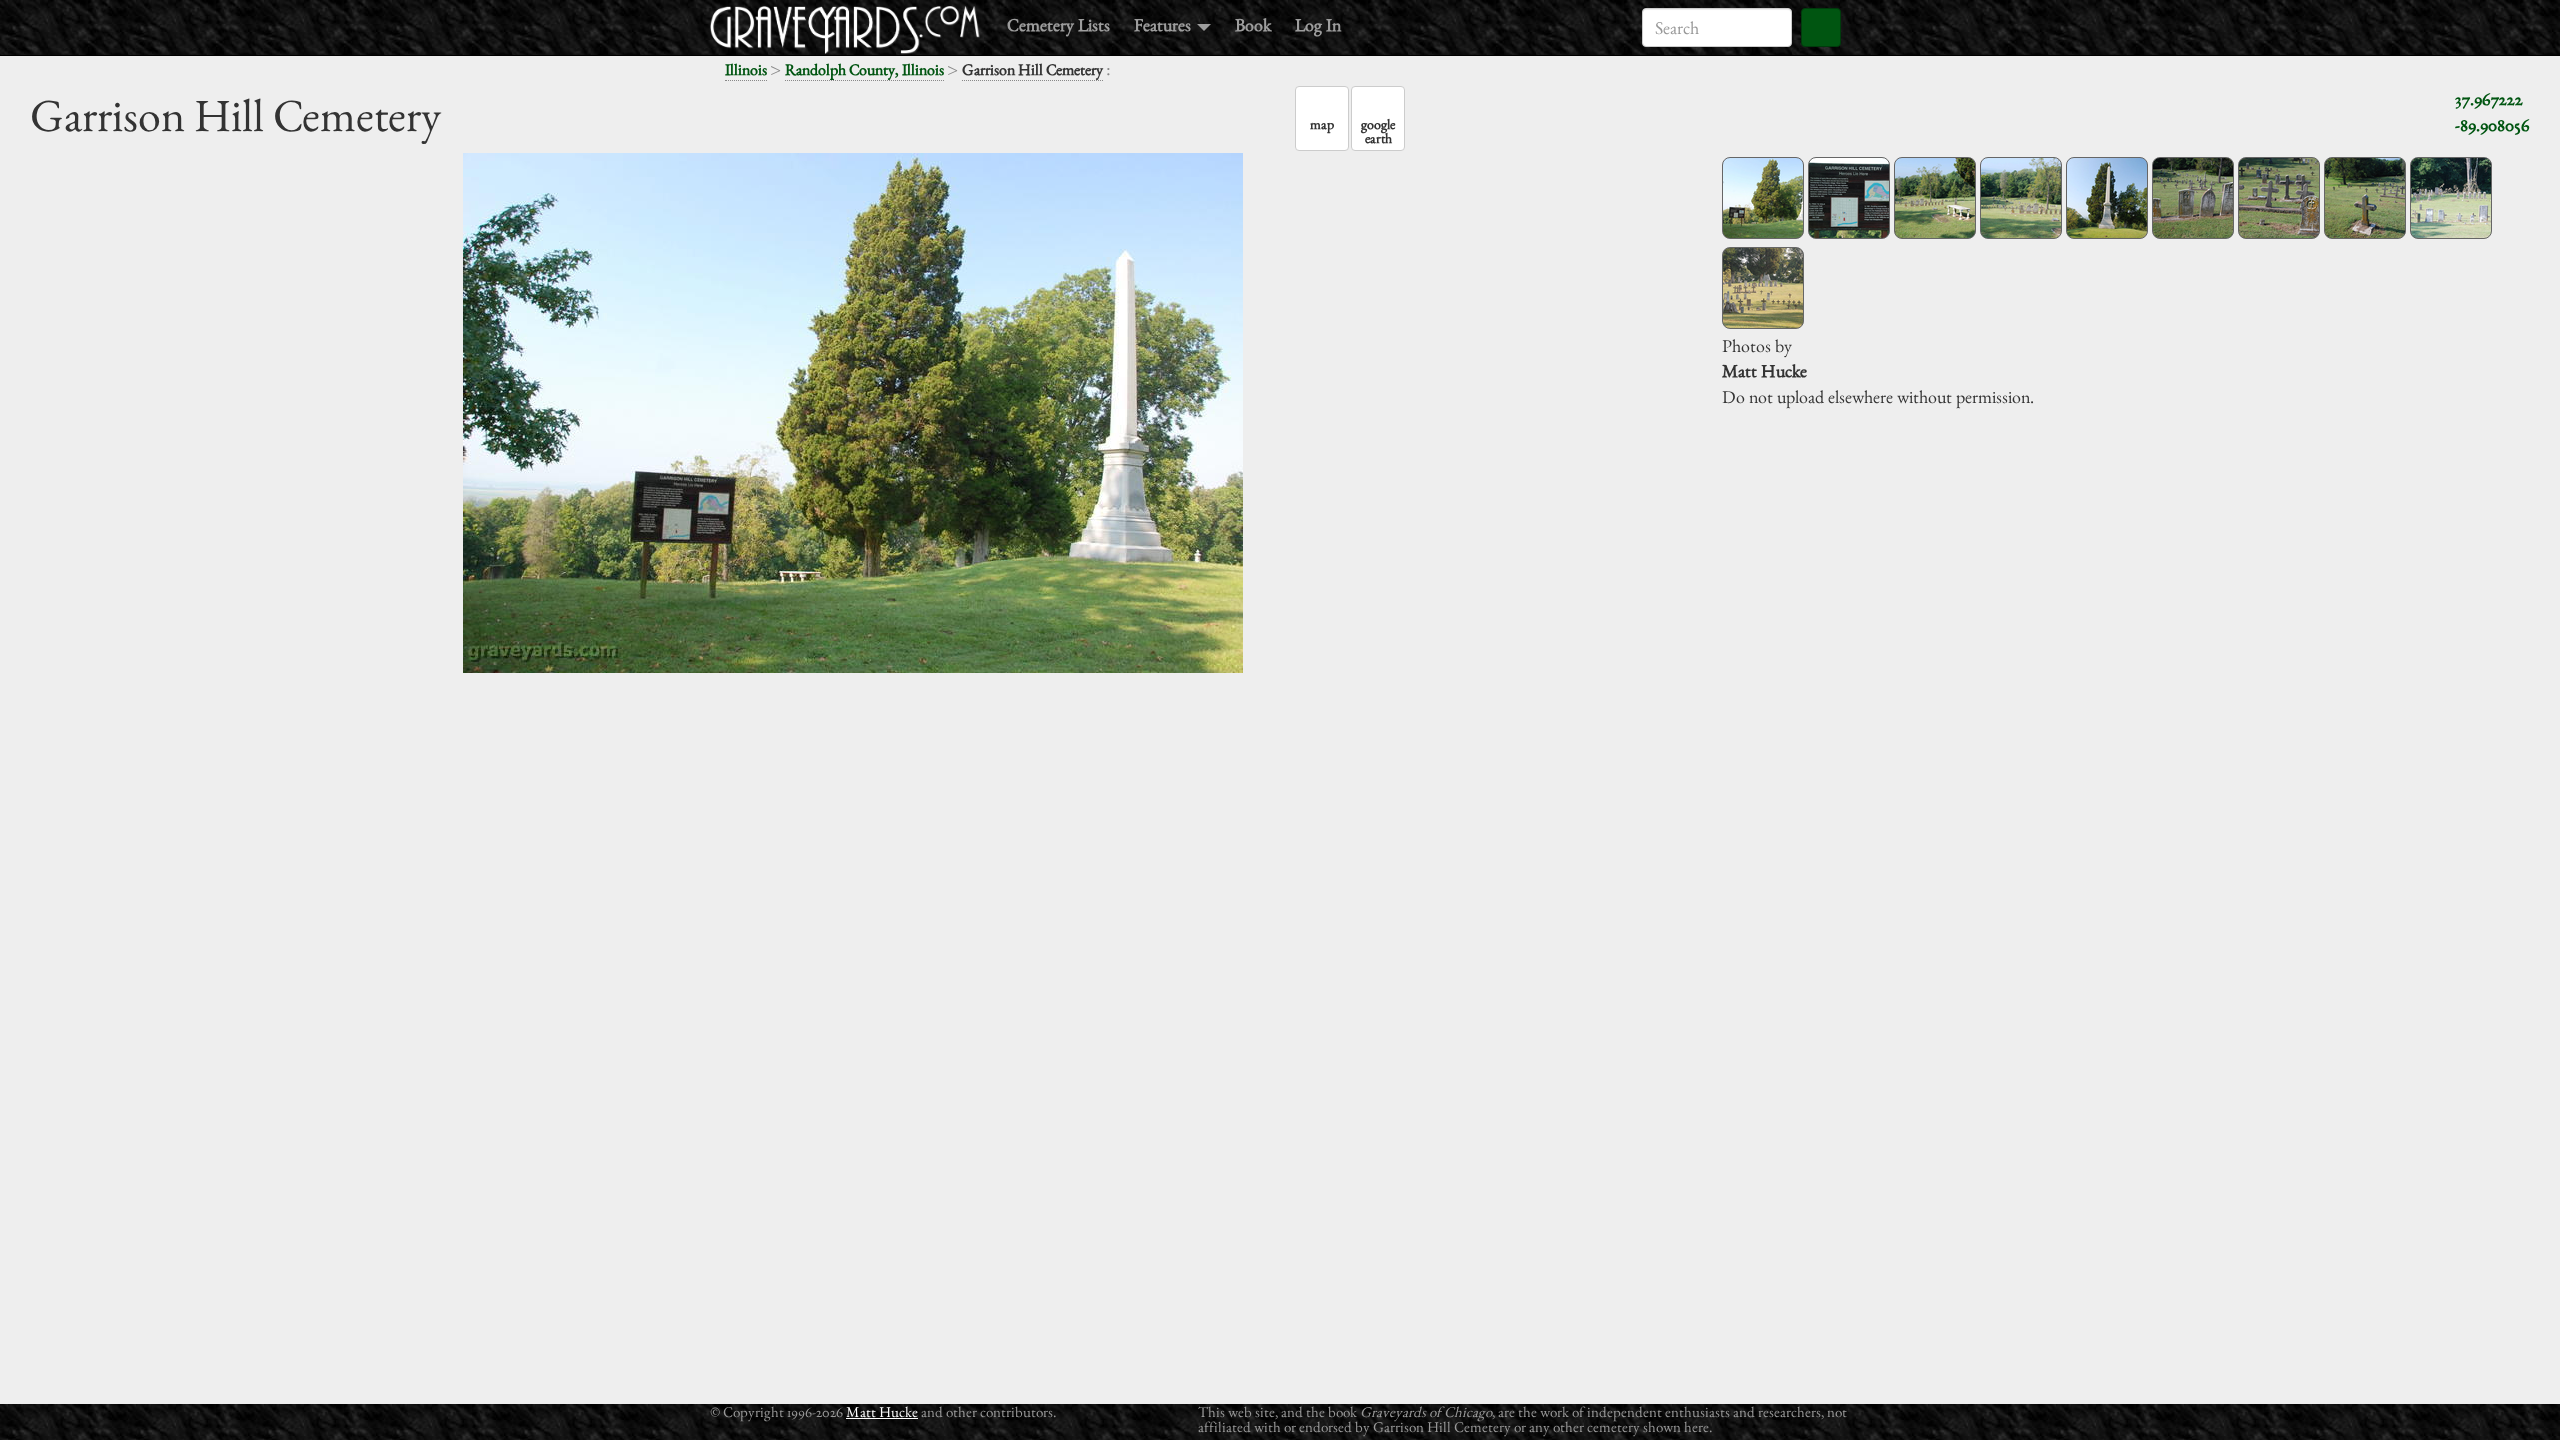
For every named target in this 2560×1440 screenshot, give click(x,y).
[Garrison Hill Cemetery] (1763, 198)
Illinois (746, 69)
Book (1253, 24)
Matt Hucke (882, 1411)
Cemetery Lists (1058, 24)
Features (1164, 24)
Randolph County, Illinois (864, 69)
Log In (1318, 24)
